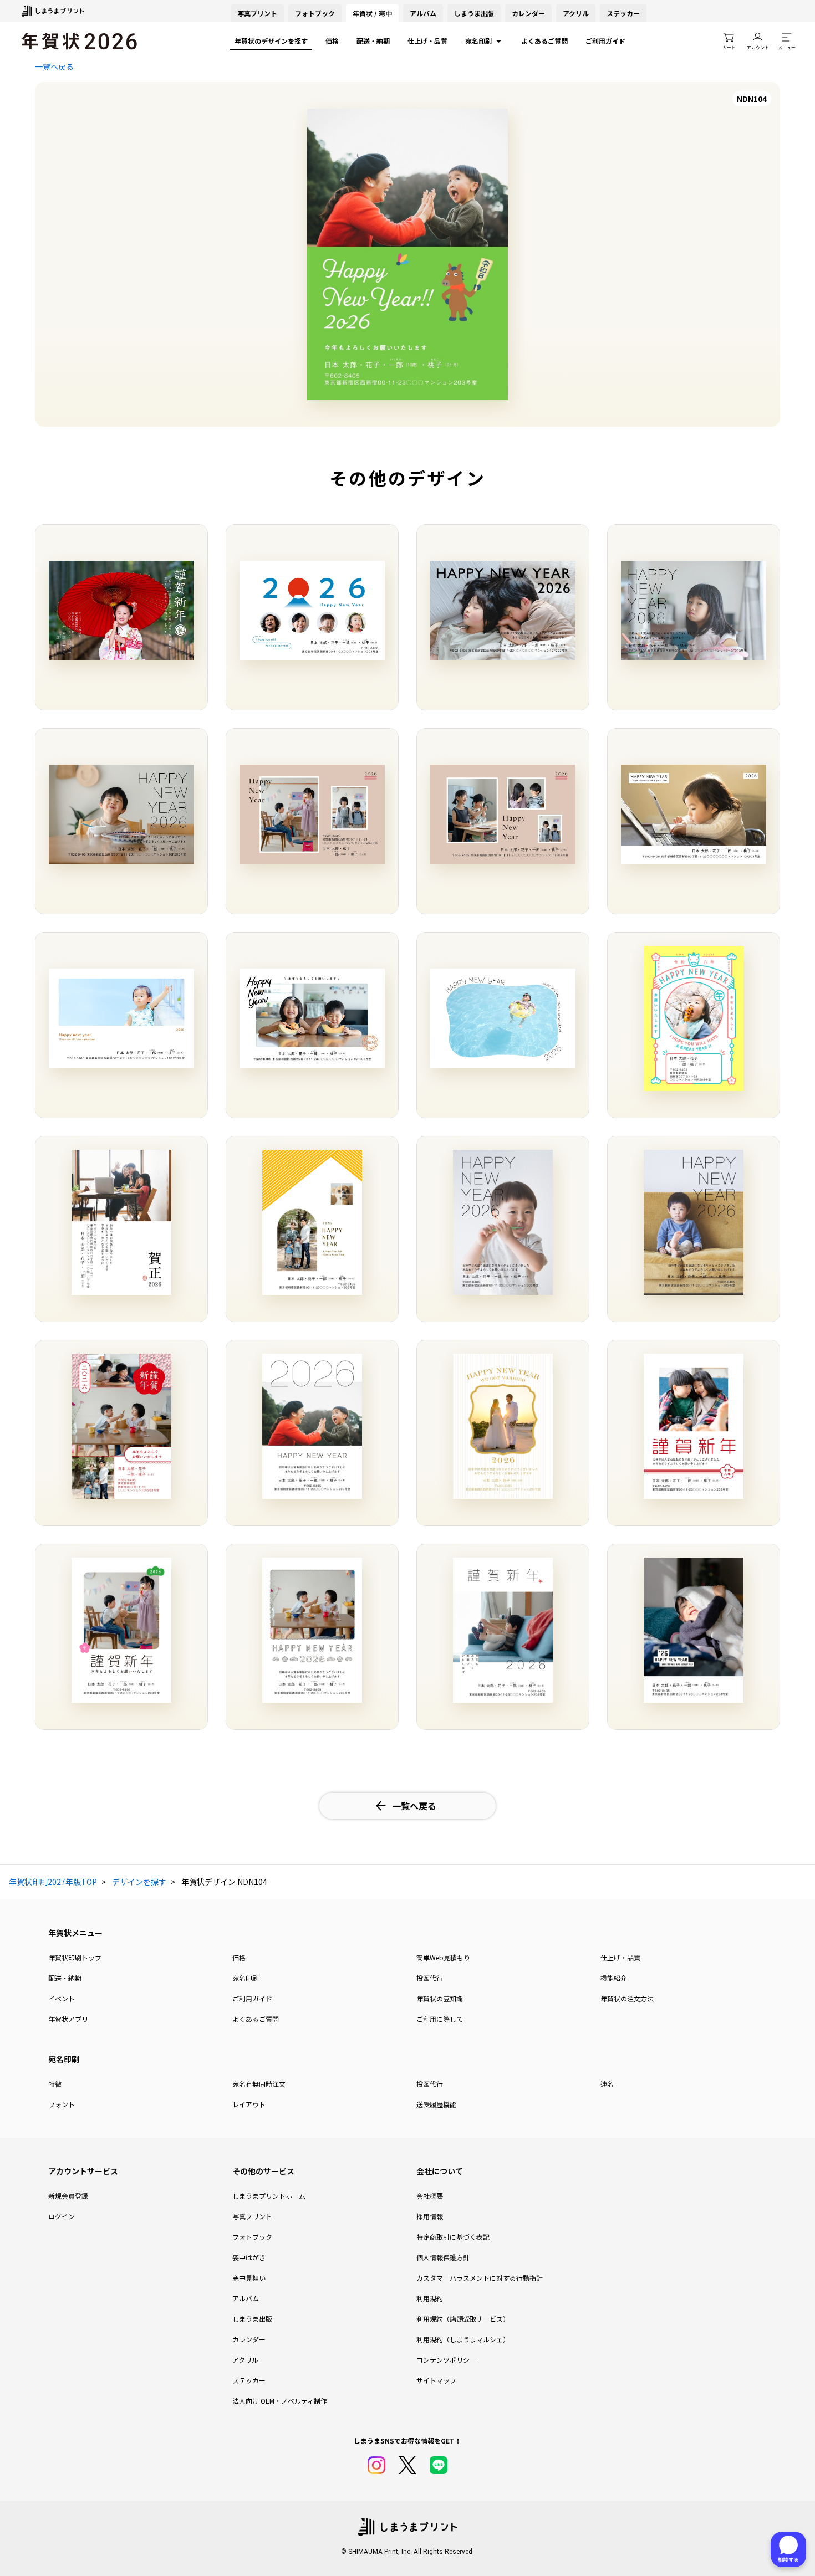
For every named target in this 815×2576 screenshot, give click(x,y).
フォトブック (315, 13)
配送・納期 (373, 41)
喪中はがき (249, 2257)
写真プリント (252, 2216)
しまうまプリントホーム (269, 2196)
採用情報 (430, 2216)
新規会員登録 (68, 2196)
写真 (257, 13)
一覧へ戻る (54, 66)
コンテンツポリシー (446, 2360)
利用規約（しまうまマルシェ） (463, 2339)
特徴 (55, 2084)
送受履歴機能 (436, 2104)
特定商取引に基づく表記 (453, 2237)
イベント (62, 1998)
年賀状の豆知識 (440, 1998)
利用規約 (430, 2298)
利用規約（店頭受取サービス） (463, 2319)
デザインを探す (139, 1882)
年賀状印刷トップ (75, 1957)
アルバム (423, 13)
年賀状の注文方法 (627, 1998)
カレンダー (528, 13)
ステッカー (623, 13)
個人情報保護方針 (443, 2257)
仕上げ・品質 (427, 41)
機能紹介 (614, 1978)
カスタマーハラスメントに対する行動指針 (480, 2278)
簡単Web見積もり (443, 1957)
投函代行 (430, 1978)
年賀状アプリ (68, 2019)
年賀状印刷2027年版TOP (53, 1882)
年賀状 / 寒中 (372, 13)
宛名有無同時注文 (259, 2084)
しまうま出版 (474, 13)
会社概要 (430, 2196)
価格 (332, 41)
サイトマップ (436, 2380)
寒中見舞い (249, 2278)
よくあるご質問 (544, 41)
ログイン (62, 2216)
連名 (607, 2084)
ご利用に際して (440, 2019)
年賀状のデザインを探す (271, 41)
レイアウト (249, 2104)
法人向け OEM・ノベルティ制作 (280, 2401)
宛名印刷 (478, 41)
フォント (62, 2104)
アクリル (576, 13)
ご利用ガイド (605, 41)
